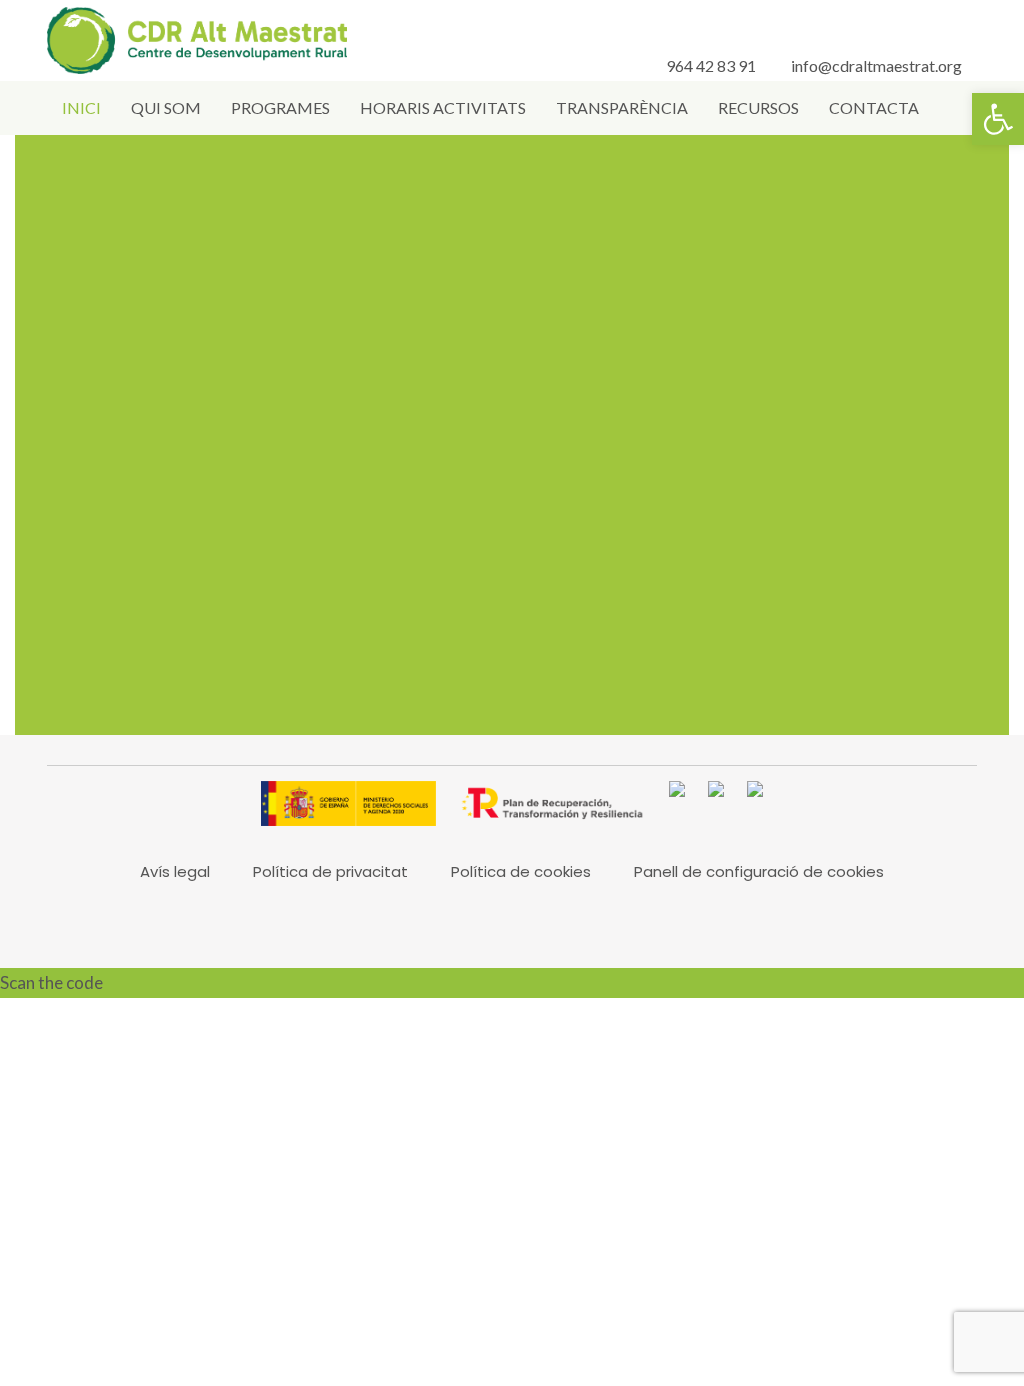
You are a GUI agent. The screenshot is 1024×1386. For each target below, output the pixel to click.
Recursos (758, 107)
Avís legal (175, 871)
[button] (998, 119)
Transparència (622, 107)
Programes (280, 107)
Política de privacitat (330, 871)
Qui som (166, 107)
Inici (81, 107)
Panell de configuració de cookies (759, 871)
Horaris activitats (443, 107)
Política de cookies (521, 871)
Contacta (874, 107)
